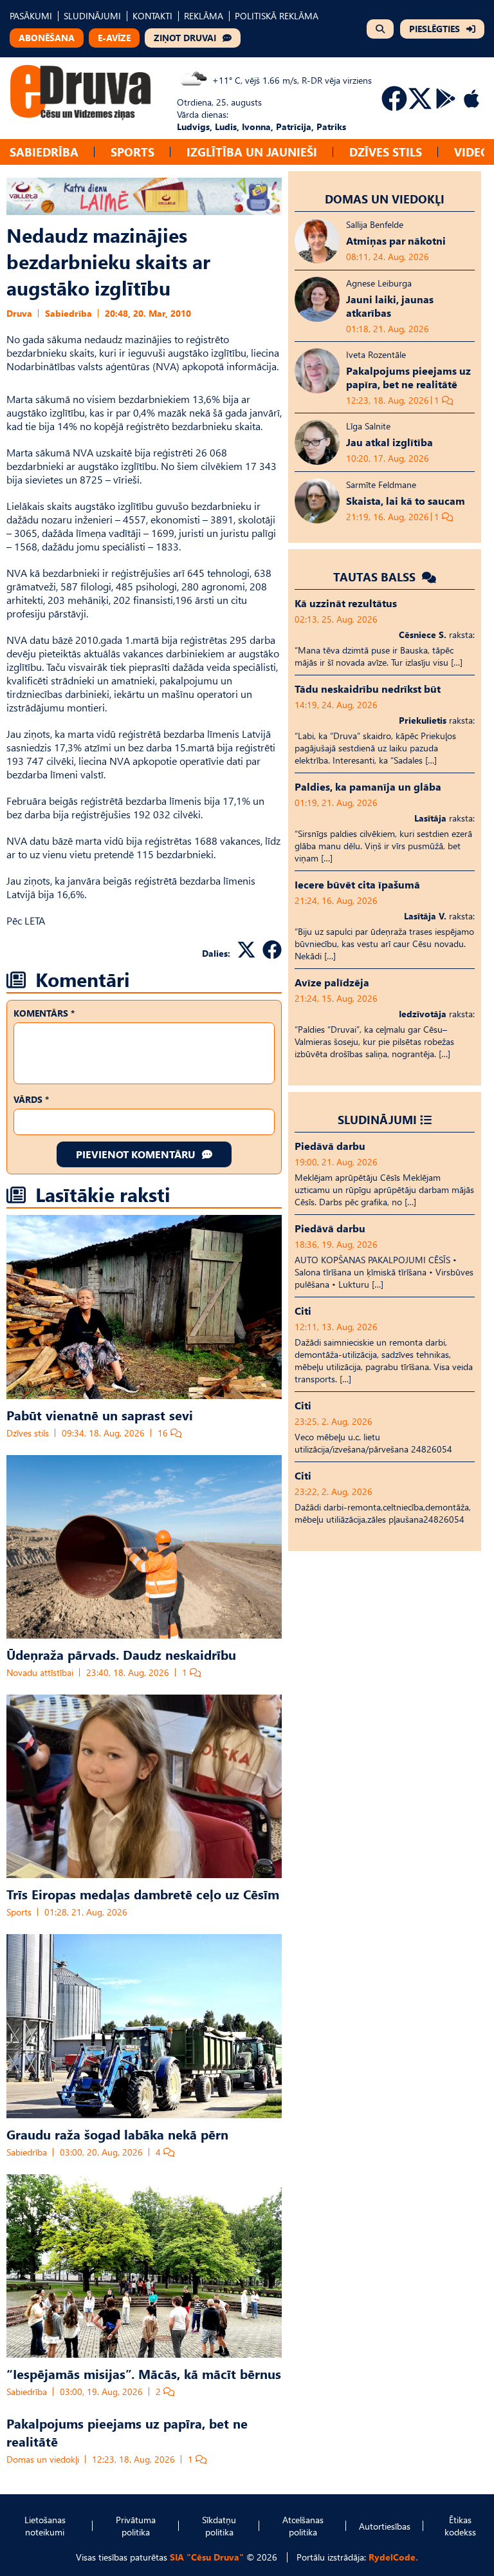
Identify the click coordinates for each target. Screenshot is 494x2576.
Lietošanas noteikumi (45, 2526)
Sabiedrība (44, 152)
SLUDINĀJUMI (92, 16)
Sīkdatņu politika (219, 2526)
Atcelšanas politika (303, 2526)
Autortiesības (385, 2526)
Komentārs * (44, 1013)
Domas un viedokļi (43, 2459)
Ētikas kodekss (460, 2526)
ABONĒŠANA (47, 38)
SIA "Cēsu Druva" (207, 2557)
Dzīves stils (386, 152)
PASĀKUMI (31, 16)
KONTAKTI (152, 16)
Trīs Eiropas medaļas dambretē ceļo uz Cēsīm (143, 1894)
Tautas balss (376, 577)
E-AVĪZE (114, 38)
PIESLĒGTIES (435, 29)
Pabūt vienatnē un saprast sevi (100, 1415)
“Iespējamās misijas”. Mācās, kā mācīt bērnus (144, 2373)
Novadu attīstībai (40, 1672)
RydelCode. (393, 2557)
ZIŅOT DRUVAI (185, 38)
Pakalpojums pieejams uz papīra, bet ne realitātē (127, 2432)
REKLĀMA (204, 16)
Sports (133, 152)
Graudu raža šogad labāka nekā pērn (117, 2134)
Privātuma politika (136, 2526)
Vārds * (31, 1099)
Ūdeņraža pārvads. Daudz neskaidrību (121, 1654)
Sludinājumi (377, 1119)
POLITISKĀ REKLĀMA (277, 16)
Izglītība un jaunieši (252, 152)
